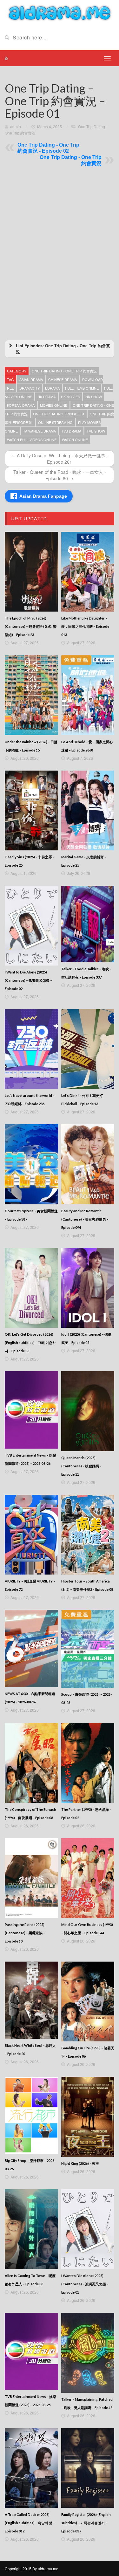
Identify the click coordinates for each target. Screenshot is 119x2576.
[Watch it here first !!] (60, 12)
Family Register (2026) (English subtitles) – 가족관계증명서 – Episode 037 (86, 2523)
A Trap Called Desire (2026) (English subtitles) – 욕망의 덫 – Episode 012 (30, 2523)
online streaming (55, 422)
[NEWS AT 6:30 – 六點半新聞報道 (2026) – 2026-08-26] (31, 1648)
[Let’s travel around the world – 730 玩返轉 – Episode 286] (31, 1049)
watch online (75, 440)
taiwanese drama (40, 431)
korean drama (21, 405)
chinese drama (63, 379)
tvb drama (71, 431)
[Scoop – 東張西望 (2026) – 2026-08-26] (88, 1649)
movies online (54, 405)
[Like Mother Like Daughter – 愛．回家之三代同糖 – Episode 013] (88, 572)
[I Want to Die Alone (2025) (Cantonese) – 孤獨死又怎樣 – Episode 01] (88, 2229)
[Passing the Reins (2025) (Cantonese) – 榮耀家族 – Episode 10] (31, 1878)
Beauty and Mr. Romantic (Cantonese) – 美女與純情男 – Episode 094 (85, 1219)
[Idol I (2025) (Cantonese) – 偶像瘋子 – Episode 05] (88, 1288)
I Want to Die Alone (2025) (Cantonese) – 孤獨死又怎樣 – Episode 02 (28, 980)
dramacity (30, 388)
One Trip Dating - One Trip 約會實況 (64, 371)
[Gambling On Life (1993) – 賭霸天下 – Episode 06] (88, 2001)
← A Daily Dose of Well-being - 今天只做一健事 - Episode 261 (60, 459)
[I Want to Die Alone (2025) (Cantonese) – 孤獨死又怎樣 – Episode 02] (31, 926)
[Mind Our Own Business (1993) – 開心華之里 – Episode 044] (88, 1878)
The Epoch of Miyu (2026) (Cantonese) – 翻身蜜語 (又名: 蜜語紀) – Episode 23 (31, 626)
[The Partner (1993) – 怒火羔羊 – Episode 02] (88, 1763)
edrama (52, 388)
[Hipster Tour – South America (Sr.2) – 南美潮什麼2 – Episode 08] (88, 1535)
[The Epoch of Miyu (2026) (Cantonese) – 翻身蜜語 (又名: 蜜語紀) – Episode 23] (31, 572)
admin (16, 126)
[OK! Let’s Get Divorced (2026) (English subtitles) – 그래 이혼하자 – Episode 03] (31, 1288)
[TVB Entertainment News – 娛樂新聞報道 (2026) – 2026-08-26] (31, 1410)
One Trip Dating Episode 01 (59, 414)
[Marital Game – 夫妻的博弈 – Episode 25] (88, 810)
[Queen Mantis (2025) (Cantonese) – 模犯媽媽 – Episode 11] (88, 1411)
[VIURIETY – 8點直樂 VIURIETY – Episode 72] (31, 1535)
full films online (82, 388)
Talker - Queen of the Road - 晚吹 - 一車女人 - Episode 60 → (60, 475)
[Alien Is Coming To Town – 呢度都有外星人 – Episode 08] (31, 2229)
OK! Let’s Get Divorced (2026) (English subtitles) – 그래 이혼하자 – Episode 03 (30, 1343)
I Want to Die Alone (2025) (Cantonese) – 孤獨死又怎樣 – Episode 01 (85, 2284)
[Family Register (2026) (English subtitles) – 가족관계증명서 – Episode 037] (88, 2468)
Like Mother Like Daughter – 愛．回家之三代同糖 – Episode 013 (85, 626)
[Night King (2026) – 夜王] (88, 2117)
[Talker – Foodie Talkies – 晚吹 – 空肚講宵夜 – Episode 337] (88, 924)
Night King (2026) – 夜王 (80, 2163)
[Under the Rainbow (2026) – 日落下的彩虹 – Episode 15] (31, 695)
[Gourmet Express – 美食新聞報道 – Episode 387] (31, 1164)
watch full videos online (32, 440)
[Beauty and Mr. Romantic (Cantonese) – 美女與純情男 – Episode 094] (88, 1164)
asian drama (31, 379)
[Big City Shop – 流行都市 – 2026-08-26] (31, 2115)
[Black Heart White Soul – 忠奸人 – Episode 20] (31, 2000)
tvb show (96, 431)
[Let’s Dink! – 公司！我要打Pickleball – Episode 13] (88, 1049)
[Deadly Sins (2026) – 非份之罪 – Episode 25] (31, 810)
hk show (94, 397)
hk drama (46, 397)
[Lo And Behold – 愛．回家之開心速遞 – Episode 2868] (88, 695)
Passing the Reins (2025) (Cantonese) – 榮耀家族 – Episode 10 (25, 1933)
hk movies (70, 397)
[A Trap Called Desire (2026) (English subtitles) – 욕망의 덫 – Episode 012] (31, 2468)
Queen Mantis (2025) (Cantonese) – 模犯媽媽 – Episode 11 (81, 1466)
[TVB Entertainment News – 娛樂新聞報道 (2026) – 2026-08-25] (31, 2351)
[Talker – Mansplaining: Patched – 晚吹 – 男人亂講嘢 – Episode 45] (88, 2353)
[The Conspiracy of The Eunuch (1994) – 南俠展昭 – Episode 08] (31, 1763)
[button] (60, 349)
